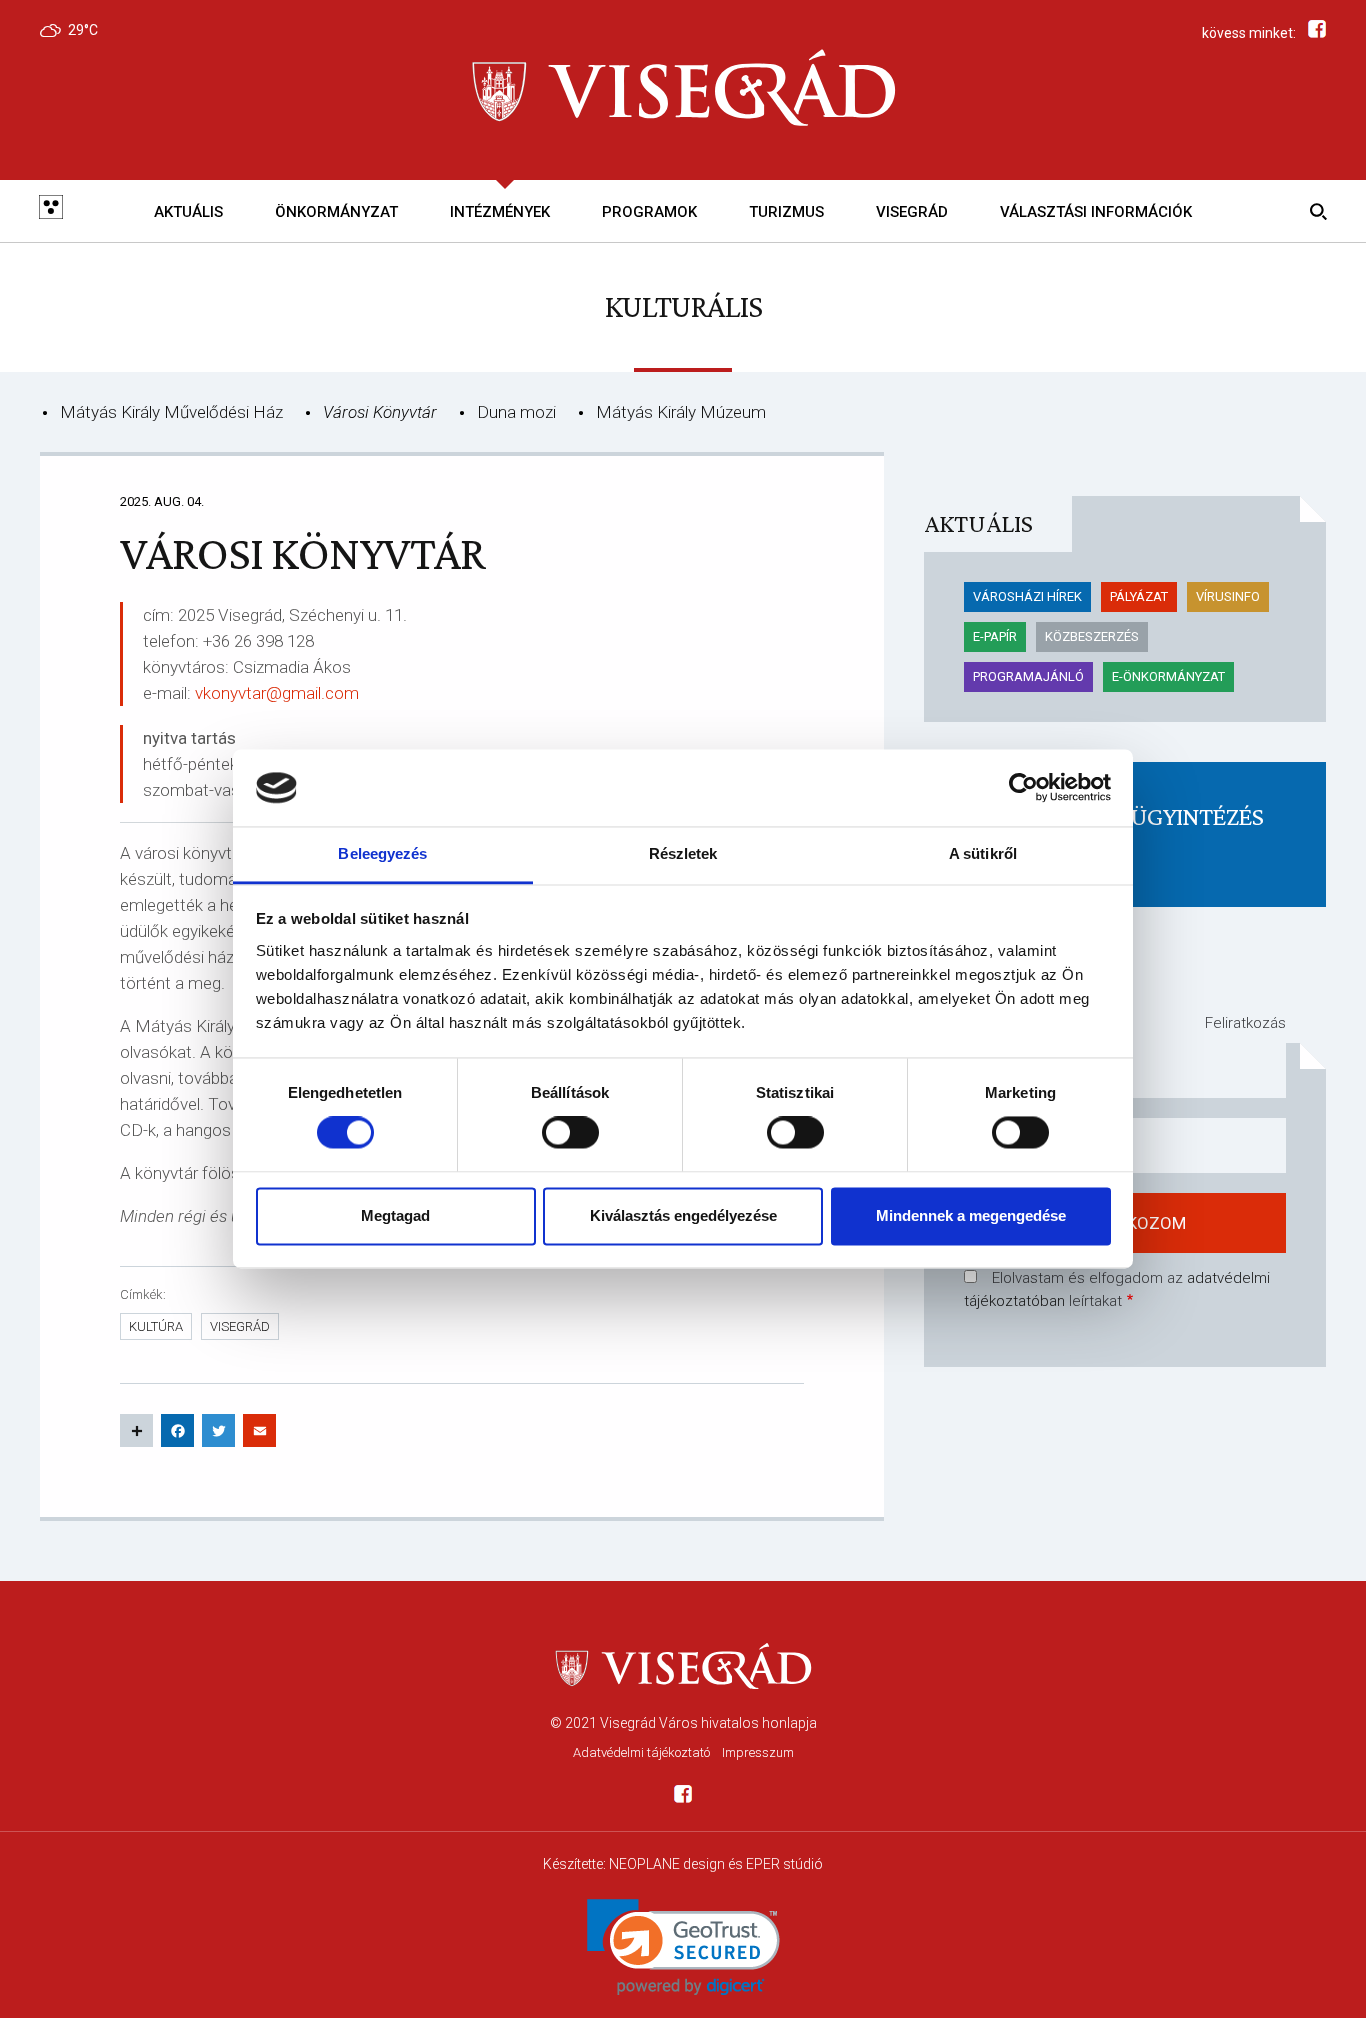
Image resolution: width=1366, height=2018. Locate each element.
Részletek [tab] (683, 853)
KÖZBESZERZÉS (1092, 636)
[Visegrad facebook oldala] (683, 1797)
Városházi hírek (1027, 596)
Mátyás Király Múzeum (681, 412)
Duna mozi (516, 412)
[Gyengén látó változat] (51, 211)
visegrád (240, 1326)
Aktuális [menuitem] (188, 212)
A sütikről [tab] (983, 853)
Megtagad (395, 1215)
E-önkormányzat (1168, 676)
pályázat (1139, 596)
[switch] (570, 1133)
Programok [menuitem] (649, 212)
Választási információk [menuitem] (1096, 212)
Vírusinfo (1228, 596)
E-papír (995, 636)
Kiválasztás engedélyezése (683, 1215)
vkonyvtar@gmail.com (277, 693)
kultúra (156, 1326)
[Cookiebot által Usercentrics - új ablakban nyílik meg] (1023, 788)
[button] (683, 1947)
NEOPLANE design (667, 1864)
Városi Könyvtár (380, 412)
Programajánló (1028, 676)
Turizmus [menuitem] (786, 212)
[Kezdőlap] (683, 89)
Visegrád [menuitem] (912, 212)
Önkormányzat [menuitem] (336, 212)
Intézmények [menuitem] (500, 212)
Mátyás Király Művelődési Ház (171, 412)
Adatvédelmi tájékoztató (641, 1752)
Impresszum (758, 1752)
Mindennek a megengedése (971, 1215)
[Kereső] (1315, 211)
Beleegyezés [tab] (382, 853)
